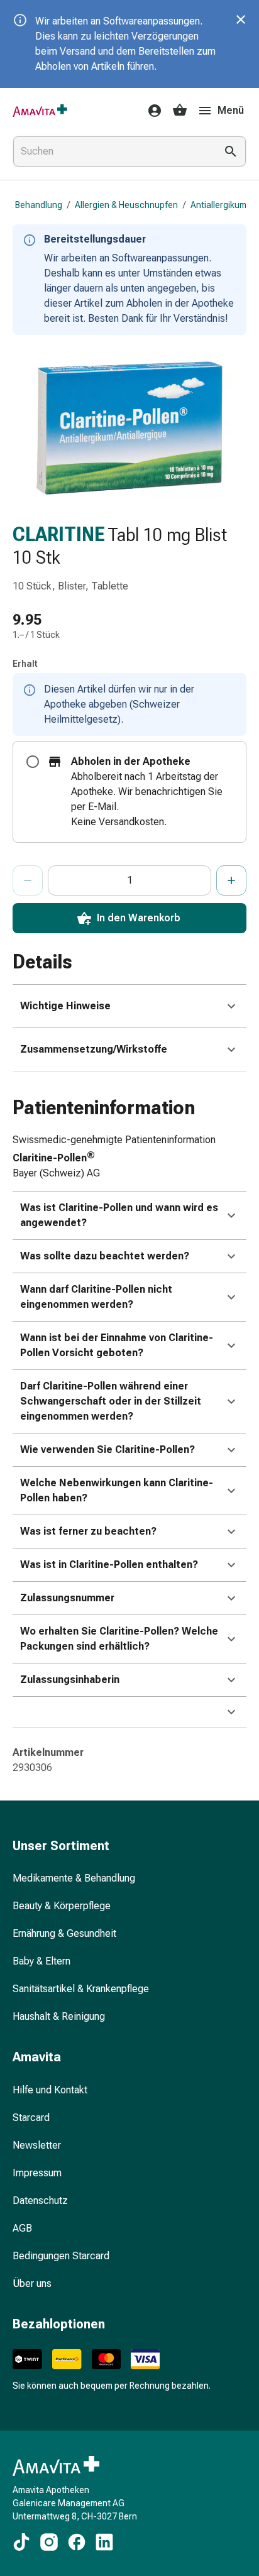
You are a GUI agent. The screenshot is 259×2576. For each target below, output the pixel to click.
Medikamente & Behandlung (74, 1878)
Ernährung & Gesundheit (64, 1933)
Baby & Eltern (41, 1961)
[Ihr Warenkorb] (180, 111)
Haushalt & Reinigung (59, 2016)
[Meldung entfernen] (241, 19)
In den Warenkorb (139, 918)
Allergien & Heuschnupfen (126, 205)
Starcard (31, 2118)
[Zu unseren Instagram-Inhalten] (49, 2542)
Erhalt (25, 664)
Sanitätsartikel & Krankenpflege (81, 1989)
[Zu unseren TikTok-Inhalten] (21, 2542)
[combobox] (112, 151)
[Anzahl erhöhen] (231, 880)
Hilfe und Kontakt (50, 2090)
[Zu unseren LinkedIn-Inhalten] (104, 2542)
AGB (22, 2228)
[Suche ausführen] (231, 151)
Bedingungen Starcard (61, 2256)
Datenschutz (40, 2201)
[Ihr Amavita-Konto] (151, 111)
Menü (231, 110)
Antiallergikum (218, 205)
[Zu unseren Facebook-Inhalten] (77, 2542)
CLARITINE (59, 534)
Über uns (32, 2283)
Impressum (37, 2173)
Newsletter (37, 2145)
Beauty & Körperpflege (62, 1906)
